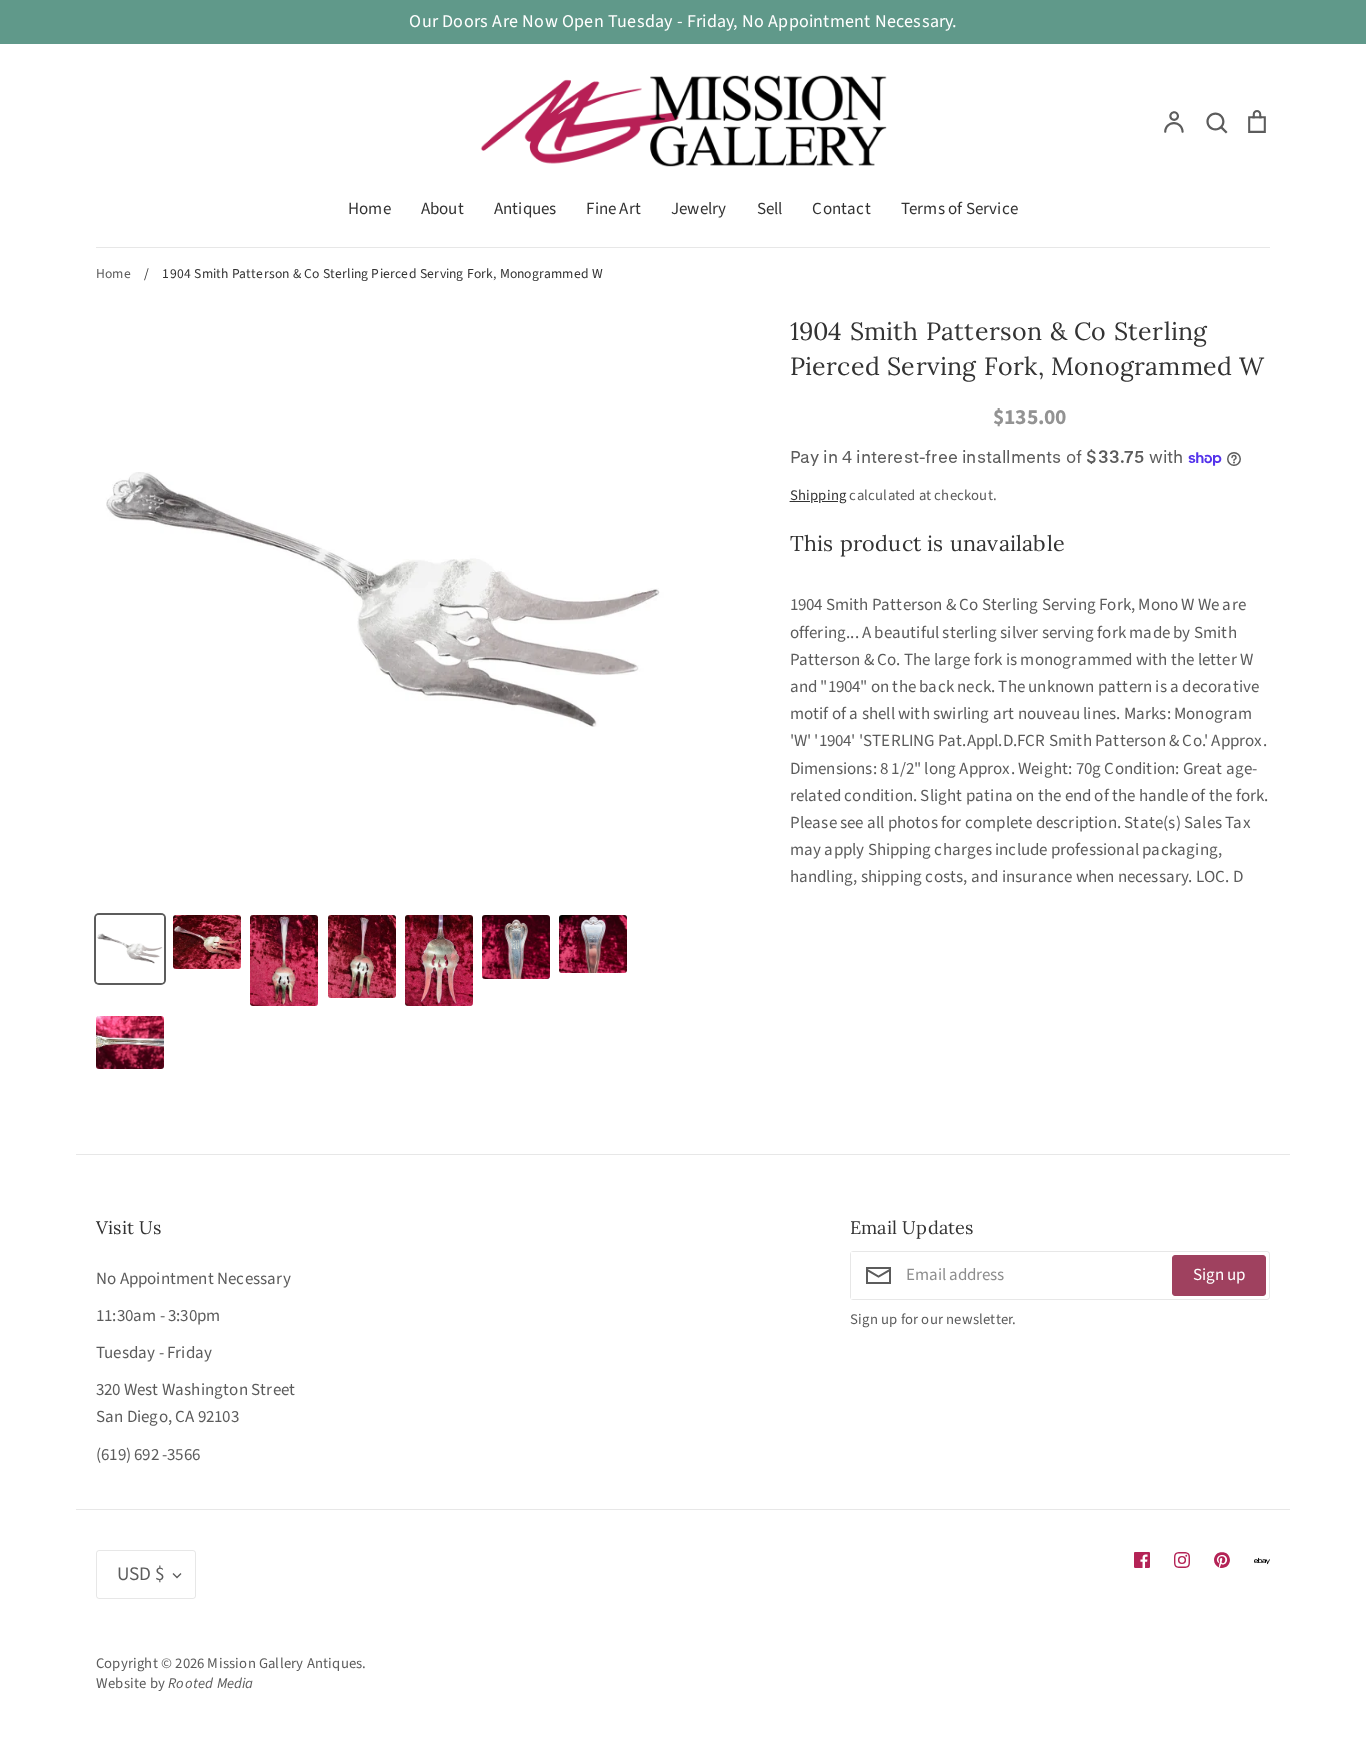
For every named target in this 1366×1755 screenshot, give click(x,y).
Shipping (818, 495)
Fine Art (613, 209)
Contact (841, 209)
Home (369, 209)
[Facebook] (1142, 1560)
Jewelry (698, 209)
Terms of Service (959, 209)
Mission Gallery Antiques (284, 1663)
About (442, 209)
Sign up (1219, 1275)
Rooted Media (210, 1683)
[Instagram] (1182, 1560)
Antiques (525, 209)
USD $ (141, 1574)
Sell (770, 209)
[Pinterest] (1222, 1560)
